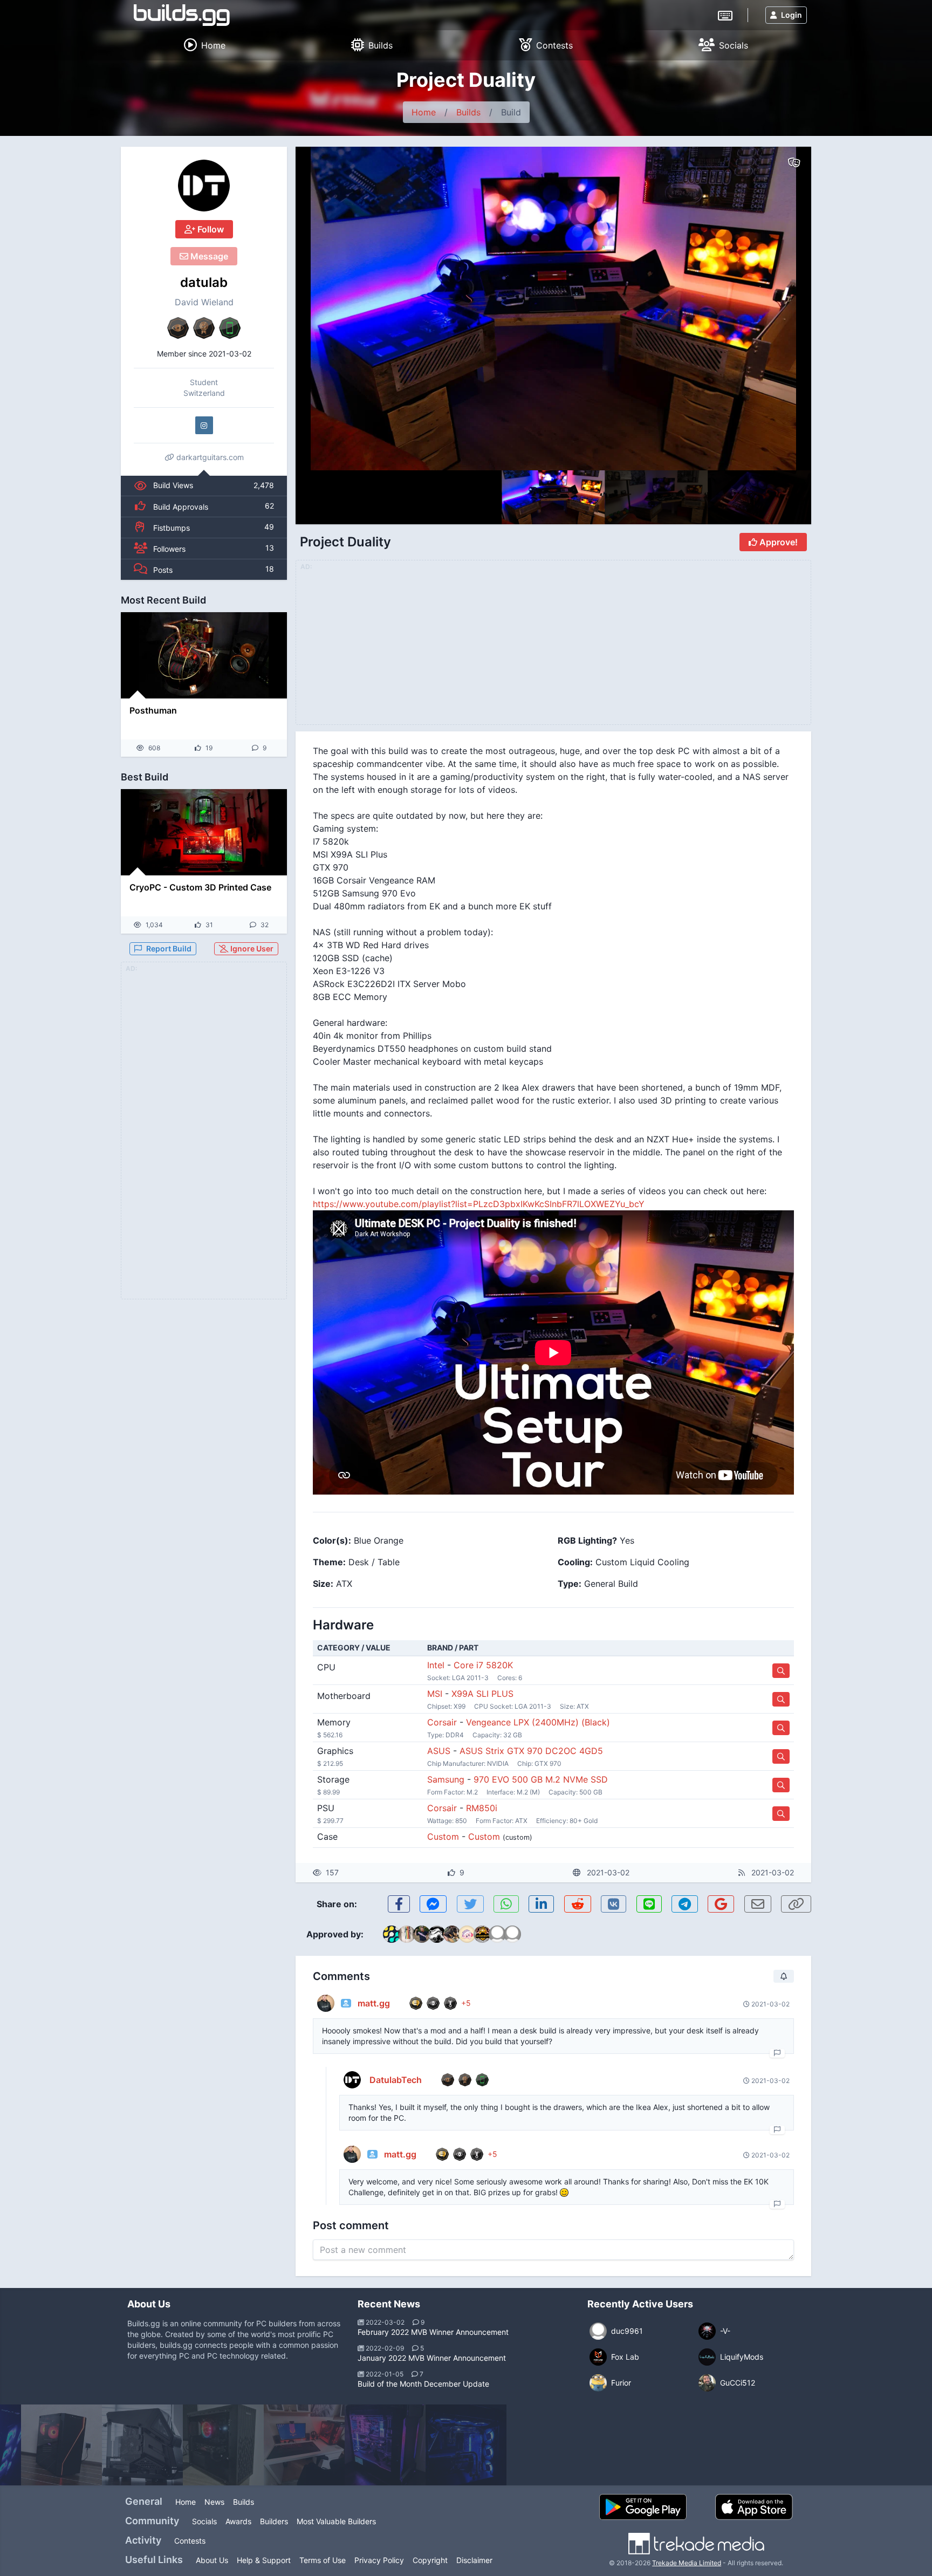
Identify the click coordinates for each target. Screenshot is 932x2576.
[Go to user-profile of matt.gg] (326, 2003)
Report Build (169, 948)
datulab (204, 282)
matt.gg (374, 2003)
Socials (204, 2521)
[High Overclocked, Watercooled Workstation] (466, 2445)
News (214, 2502)
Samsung (446, 1779)
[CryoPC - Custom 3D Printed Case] (204, 832)
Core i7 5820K (483, 1665)
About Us (212, 2560)
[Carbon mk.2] (385, 2445)
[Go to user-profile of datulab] (204, 186)
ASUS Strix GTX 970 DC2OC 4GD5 (531, 1751)
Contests (190, 2541)
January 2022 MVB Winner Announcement (432, 2358)
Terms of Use (323, 2560)
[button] (780, 309)
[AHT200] (142, 2445)
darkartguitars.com (209, 457)
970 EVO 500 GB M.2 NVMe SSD (541, 1779)
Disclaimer (474, 2560)
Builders (274, 2521)
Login (791, 15)
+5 (466, 2003)
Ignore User (251, 948)
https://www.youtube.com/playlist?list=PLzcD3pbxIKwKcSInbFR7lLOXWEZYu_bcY (479, 1204)
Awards (238, 2521)
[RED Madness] (304, 2445)
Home (424, 112)
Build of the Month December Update (423, 2384)
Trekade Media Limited (687, 2563)
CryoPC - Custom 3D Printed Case (200, 887)
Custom (443, 1837)
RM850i (482, 1808)
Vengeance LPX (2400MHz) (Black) (538, 1722)
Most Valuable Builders (336, 2521)
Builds (468, 112)
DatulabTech (396, 2080)
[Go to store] (781, 1671)
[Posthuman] (204, 655)
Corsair (442, 1722)
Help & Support (264, 2560)
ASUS (439, 1751)
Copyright (430, 2560)
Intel (436, 1665)
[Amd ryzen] (223, 2445)
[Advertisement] (204, 1137)
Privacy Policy (379, 2560)
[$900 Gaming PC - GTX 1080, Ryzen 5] (61, 2445)
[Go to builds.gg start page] (182, 15)
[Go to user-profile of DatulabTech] (352, 2080)
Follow (210, 229)
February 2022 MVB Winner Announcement (433, 2332)
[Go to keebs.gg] (725, 15)
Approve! (777, 542)
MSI (435, 1694)
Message (208, 256)
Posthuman (153, 710)
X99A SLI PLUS (482, 1694)
